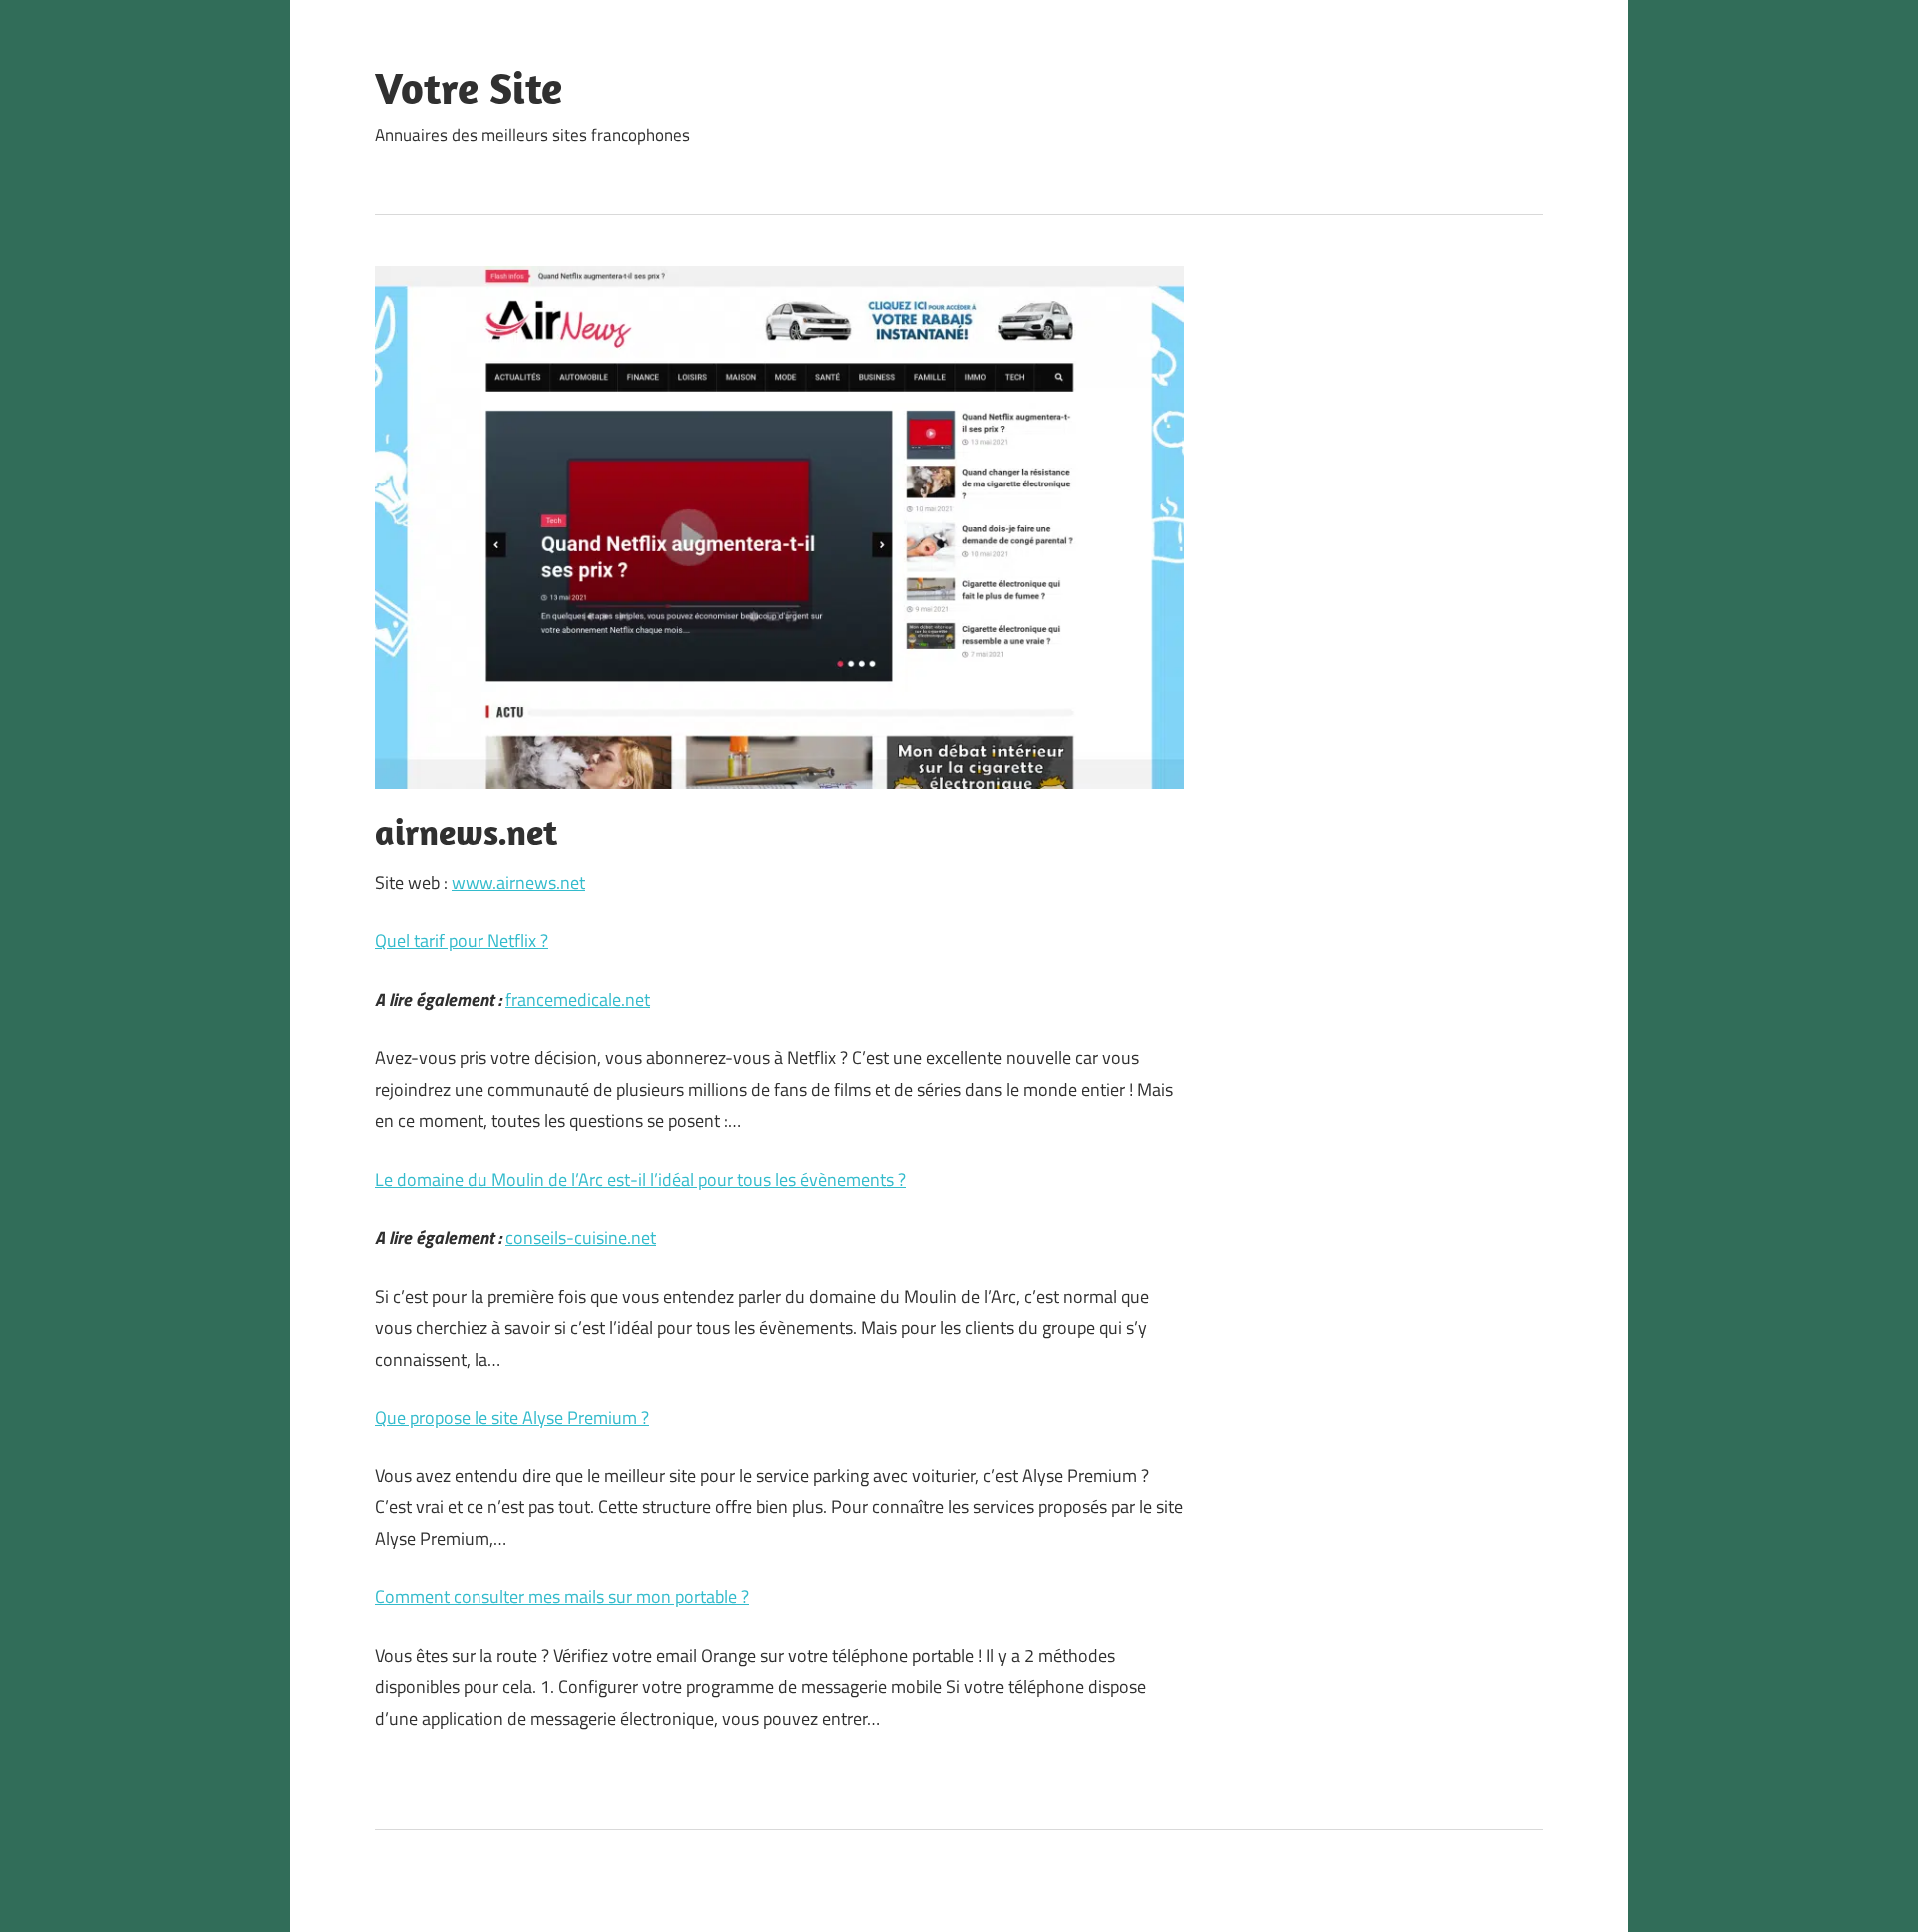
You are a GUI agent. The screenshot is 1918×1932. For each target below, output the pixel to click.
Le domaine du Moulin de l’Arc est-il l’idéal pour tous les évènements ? (640, 1179)
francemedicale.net (578, 999)
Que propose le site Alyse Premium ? (512, 1417)
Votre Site (469, 88)
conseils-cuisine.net (581, 1237)
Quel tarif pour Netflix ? (462, 941)
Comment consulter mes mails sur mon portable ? (562, 1597)
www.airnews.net (518, 883)
